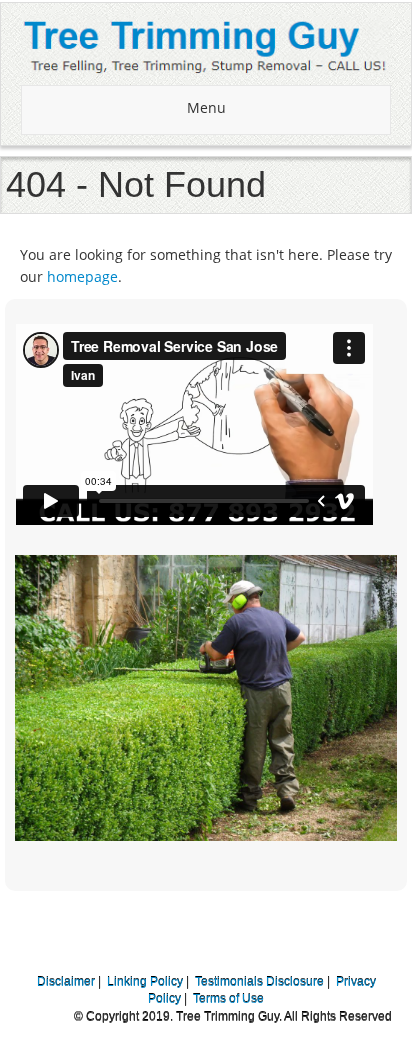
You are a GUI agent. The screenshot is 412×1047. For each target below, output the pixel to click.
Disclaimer (66, 982)
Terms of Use (228, 999)
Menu (206, 107)
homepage (82, 276)
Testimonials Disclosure (259, 982)
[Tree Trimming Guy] (206, 44)
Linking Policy (145, 982)
